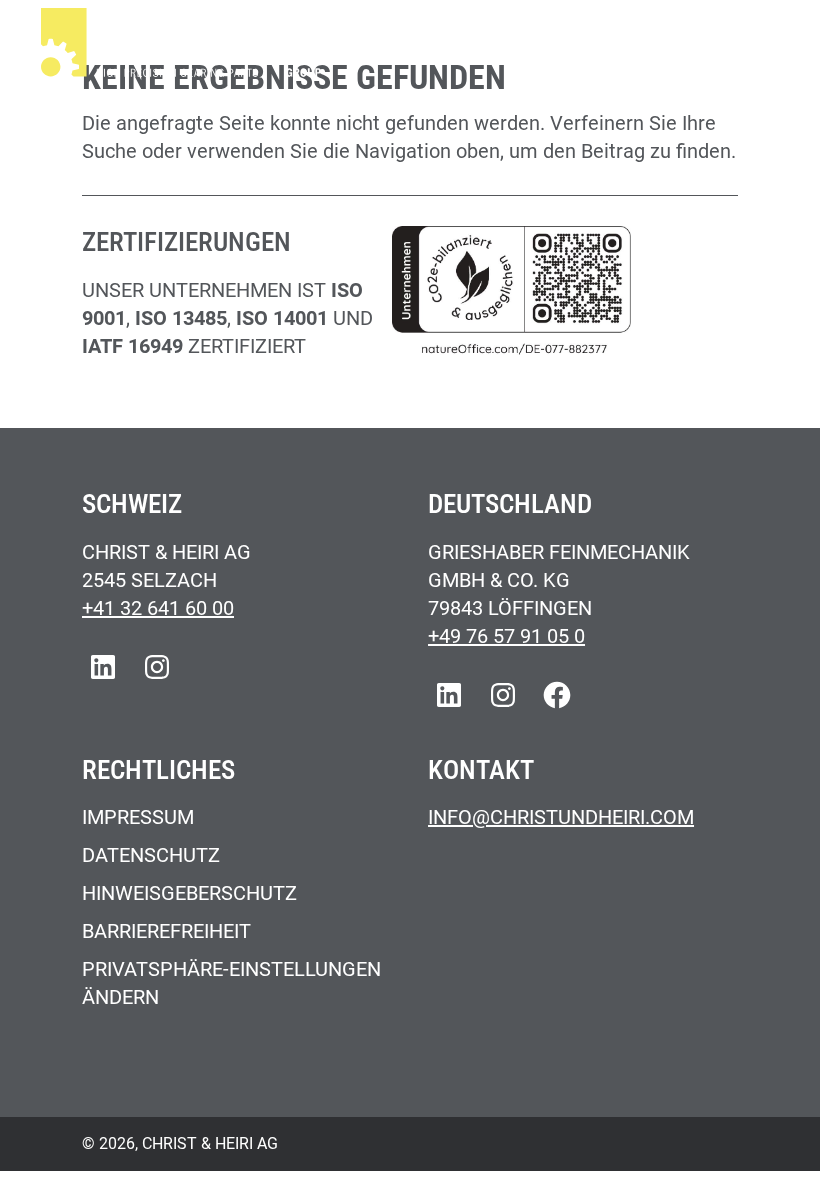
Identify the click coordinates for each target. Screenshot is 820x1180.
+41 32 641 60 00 (158, 608)
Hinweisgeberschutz (189, 893)
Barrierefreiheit (166, 931)
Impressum (138, 817)
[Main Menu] (757, 46)
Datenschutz (151, 855)
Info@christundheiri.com (561, 817)
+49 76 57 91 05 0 (506, 636)
